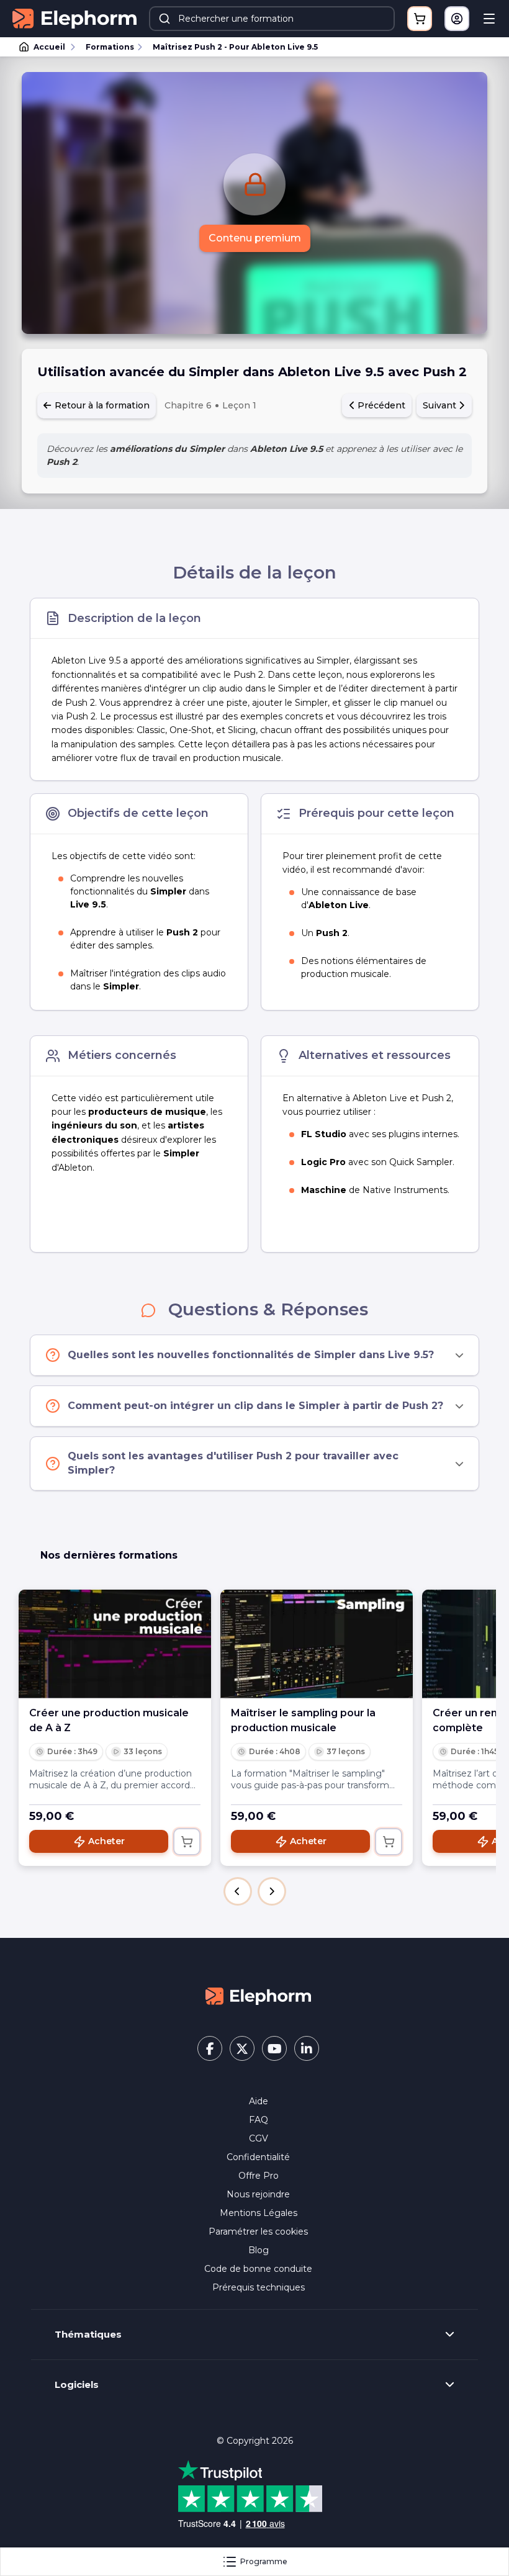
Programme (264, 2561)
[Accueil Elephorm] (258, 1995)
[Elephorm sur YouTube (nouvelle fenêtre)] (274, 2048)
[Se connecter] (457, 19)
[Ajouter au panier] (187, 1842)
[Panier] (420, 19)
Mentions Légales (259, 2213)
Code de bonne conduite (258, 2269)
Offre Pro (259, 2176)
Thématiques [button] (88, 2335)
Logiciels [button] (77, 2385)
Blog (259, 2250)
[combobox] (272, 19)
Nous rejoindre (258, 2194)
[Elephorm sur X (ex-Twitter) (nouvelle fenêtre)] (242, 2048)
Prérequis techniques (259, 2287)
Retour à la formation (101, 405)
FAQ (259, 2120)
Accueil (49, 47)
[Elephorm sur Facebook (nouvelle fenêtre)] (210, 2048)
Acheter (106, 1841)
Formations (110, 47)
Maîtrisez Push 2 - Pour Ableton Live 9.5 (235, 47)
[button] (238, 1891)
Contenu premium (255, 238)
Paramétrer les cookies (258, 2231)
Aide (259, 2101)
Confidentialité (258, 2157)
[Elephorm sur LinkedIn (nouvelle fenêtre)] (307, 2048)
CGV (259, 2138)
